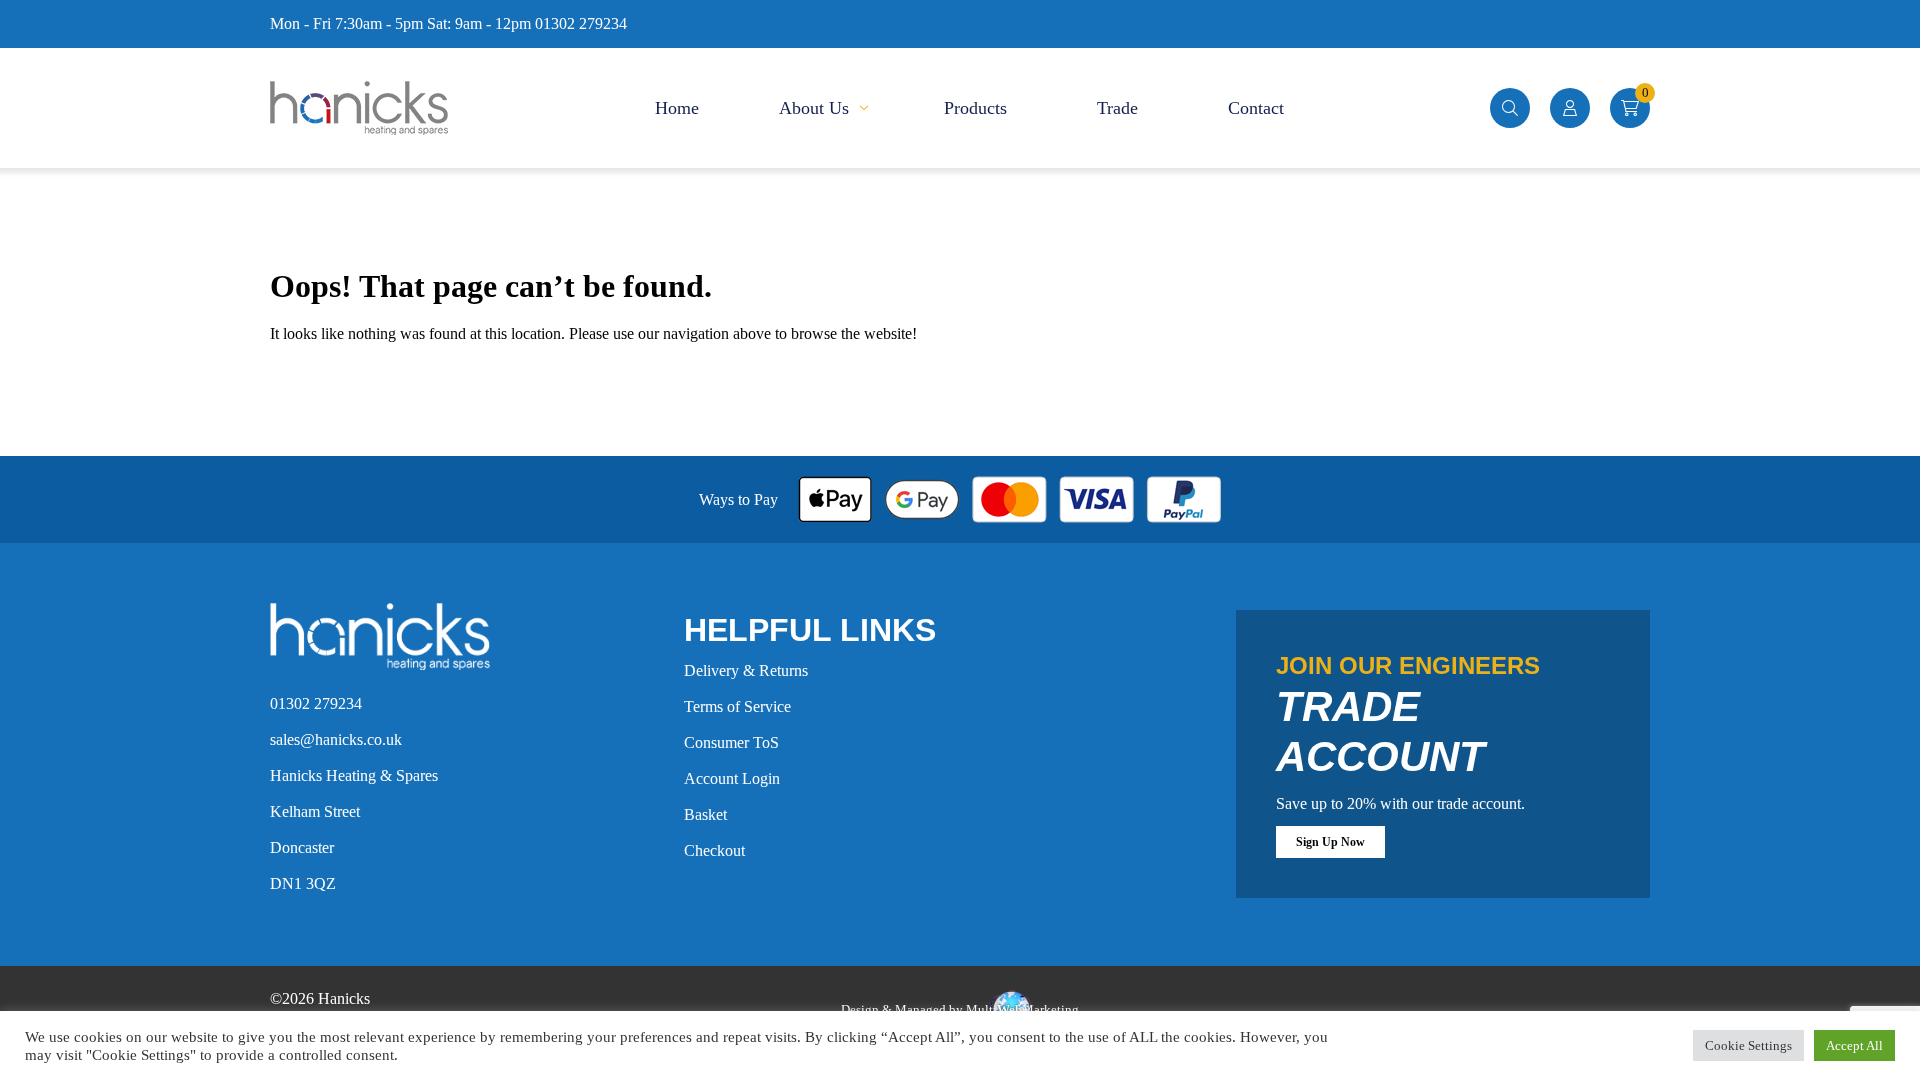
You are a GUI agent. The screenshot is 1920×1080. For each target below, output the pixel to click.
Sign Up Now (1330, 842)
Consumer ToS (731, 742)
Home (677, 108)
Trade (1117, 108)
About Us (814, 108)
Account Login (732, 778)
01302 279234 (316, 703)
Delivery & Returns (746, 670)
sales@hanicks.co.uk (336, 739)
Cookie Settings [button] (1748, 1045)
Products (975, 108)
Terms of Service (737, 706)
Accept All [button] (1854, 1045)
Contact (1256, 108)
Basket (705, 814)
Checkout (714, 850)
